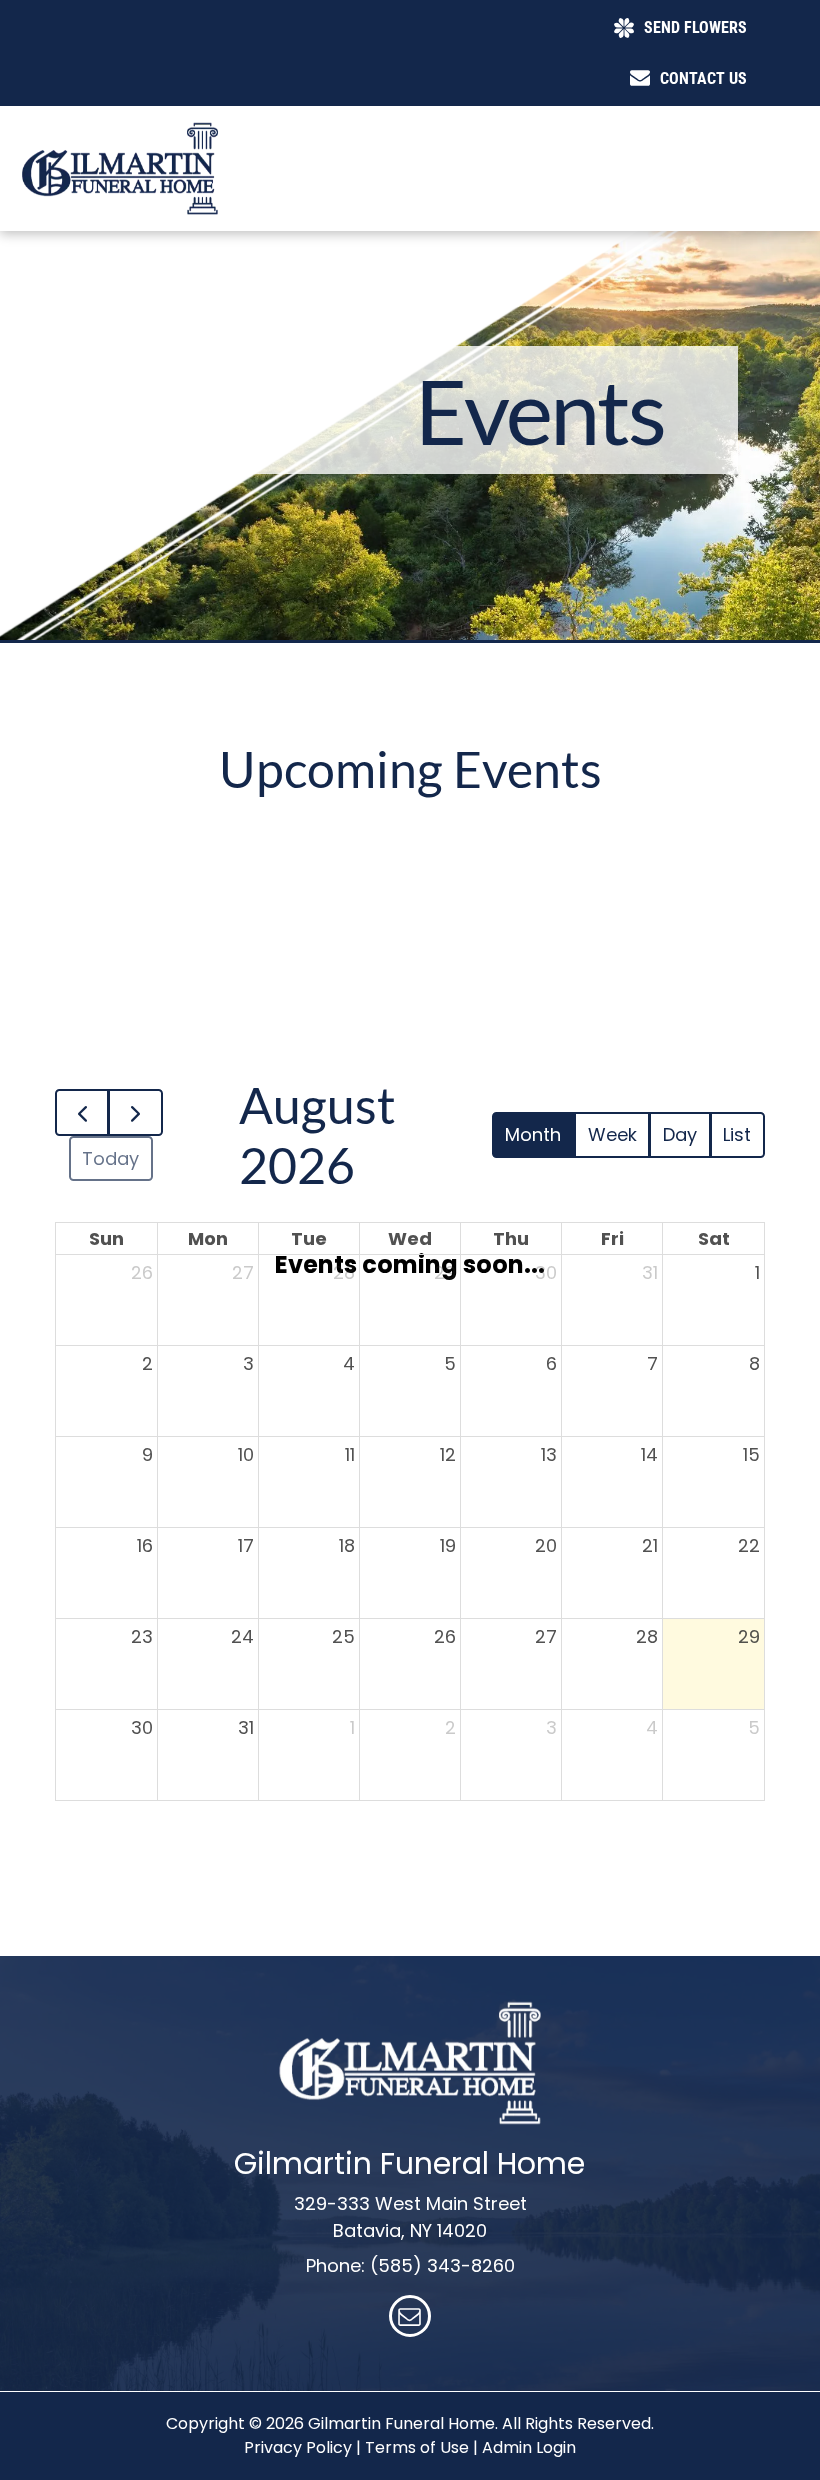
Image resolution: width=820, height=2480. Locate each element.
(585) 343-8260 (442, 2265)
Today (110, 1158)
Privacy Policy (298, 2447)
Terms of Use (417, 2447)
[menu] (776, 84)
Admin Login (529, 2447)
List (737, 1134)
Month (533, 1134)
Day (680, 1134)
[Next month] (135, 1112)
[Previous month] (82, 1112)
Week (612, 1134)
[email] (410, 2318)
